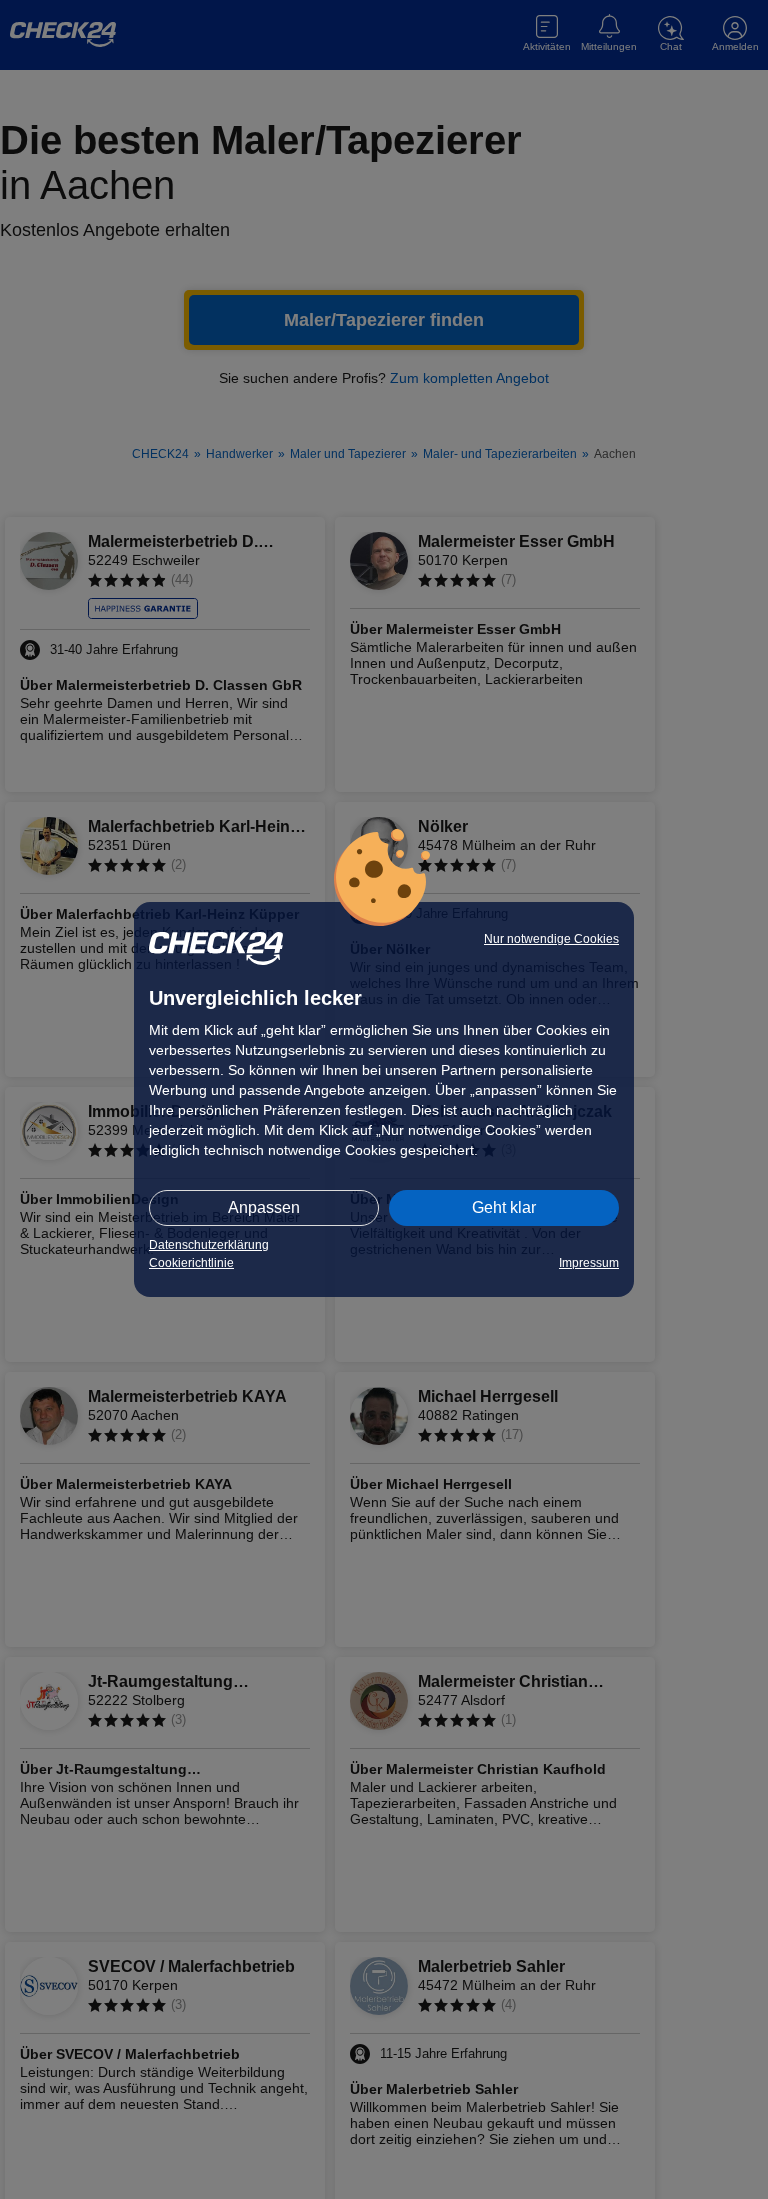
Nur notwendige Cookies (551, 939)
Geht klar (504, 1207)
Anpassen (264, 1207)
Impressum (589, 1263)
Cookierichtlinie (191, 1263)
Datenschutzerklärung (209, 1245)
